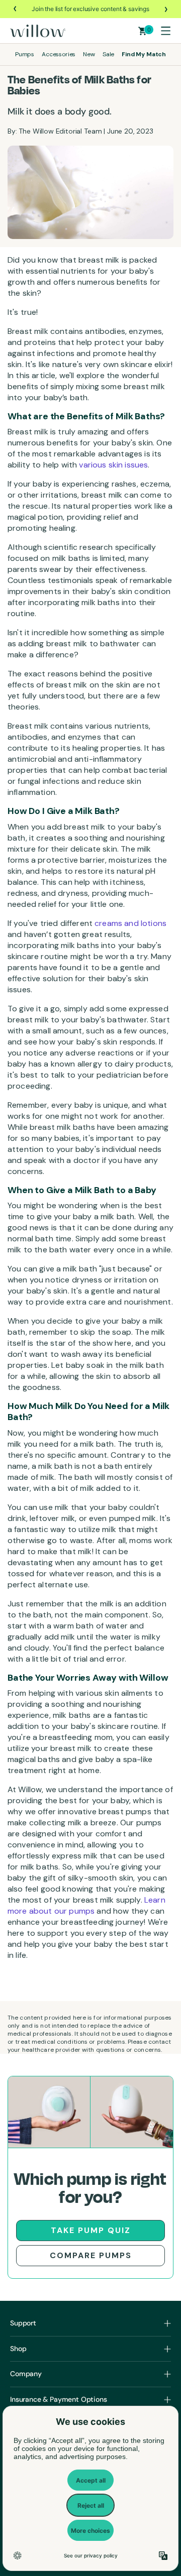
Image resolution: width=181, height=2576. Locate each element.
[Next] (165, 9)
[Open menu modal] (165, 31)
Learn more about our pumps (86, 1905)
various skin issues (112, 465)
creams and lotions (129, 923)
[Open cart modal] (143, 31)
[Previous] (16, 9)
